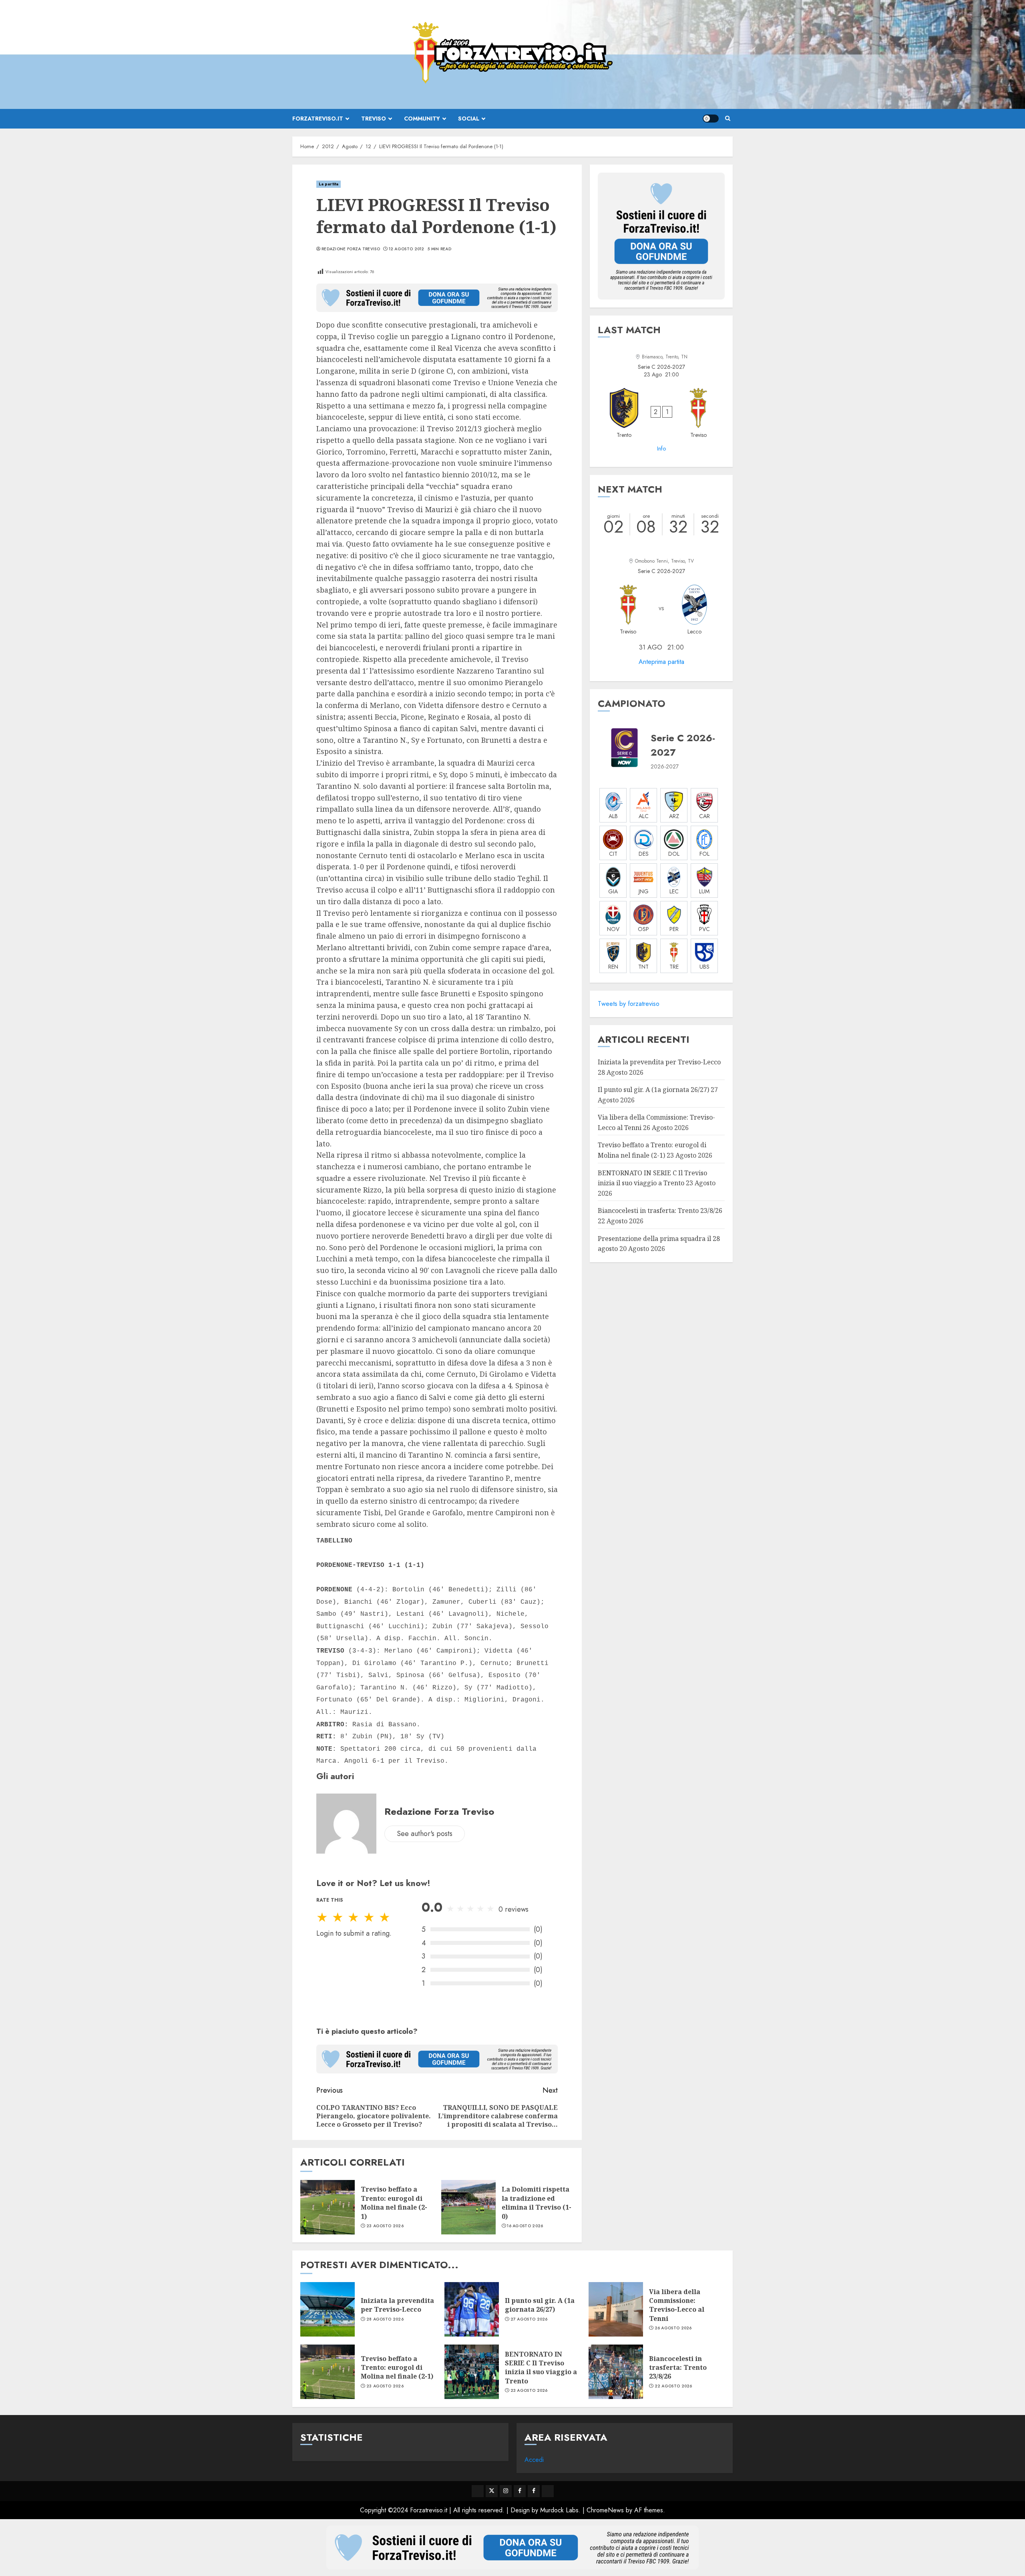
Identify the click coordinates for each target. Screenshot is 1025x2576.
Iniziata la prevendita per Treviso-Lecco (659, 1062)
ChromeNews (605, 2510)
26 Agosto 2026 (673, 2328)
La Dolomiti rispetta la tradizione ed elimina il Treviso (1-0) (537, 2203)
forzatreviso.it (318, 119)
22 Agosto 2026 (673, 2386)
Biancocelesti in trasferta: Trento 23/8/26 (660, 1211)
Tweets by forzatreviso (629, 1004)
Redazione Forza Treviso (351, 249)
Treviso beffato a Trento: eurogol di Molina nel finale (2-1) (394, 2203)
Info (661, 448)
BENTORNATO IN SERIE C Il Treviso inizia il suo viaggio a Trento (541, 2368)
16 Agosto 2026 (525, 2226)
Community (422, 119)
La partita (329, 184)
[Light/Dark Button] (711, 119)
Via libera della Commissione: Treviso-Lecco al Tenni (677, 2305)
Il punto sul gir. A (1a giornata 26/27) (653, 1090)
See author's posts (425, 1834)
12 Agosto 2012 (407, 249)
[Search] (728, 119)
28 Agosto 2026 (385, 2319)
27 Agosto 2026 (529, 2319)
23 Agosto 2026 (385, 2226)
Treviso (374, 119)
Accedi (534, 2460)
